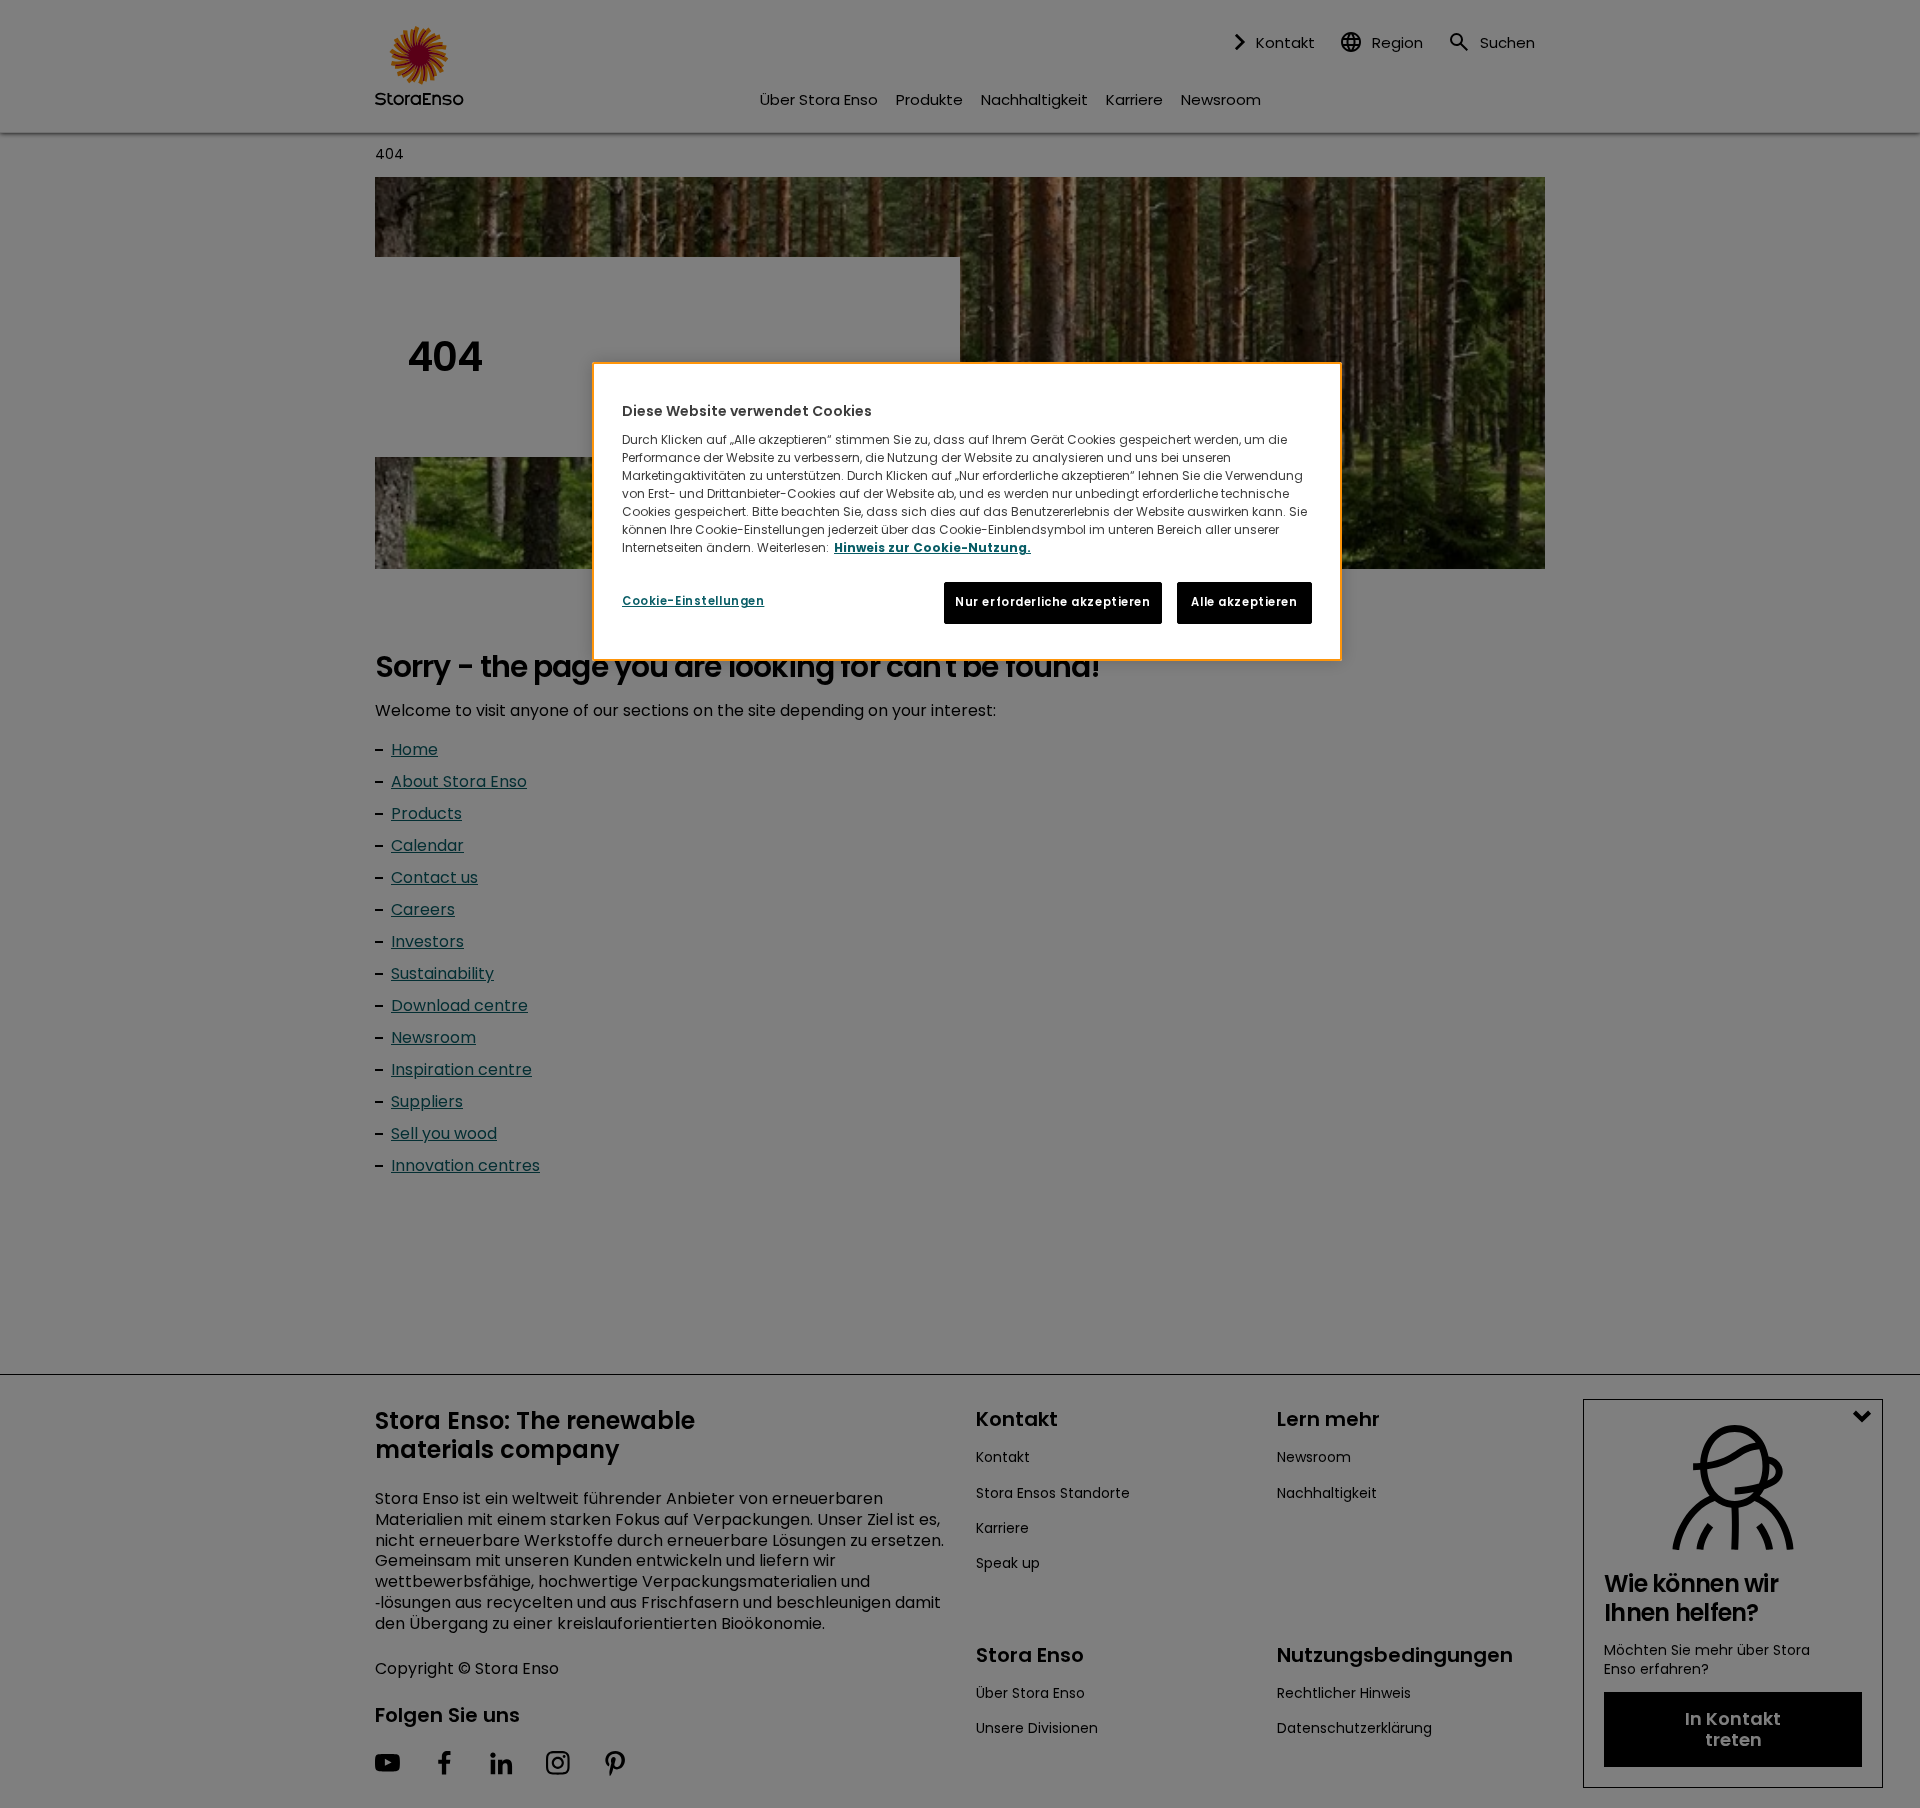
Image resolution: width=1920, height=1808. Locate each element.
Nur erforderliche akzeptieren (1053, 602)
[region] (967, 512)
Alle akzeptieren (1244, 602)
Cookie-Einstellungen (693, 601)
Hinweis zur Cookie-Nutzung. (932, 547)
